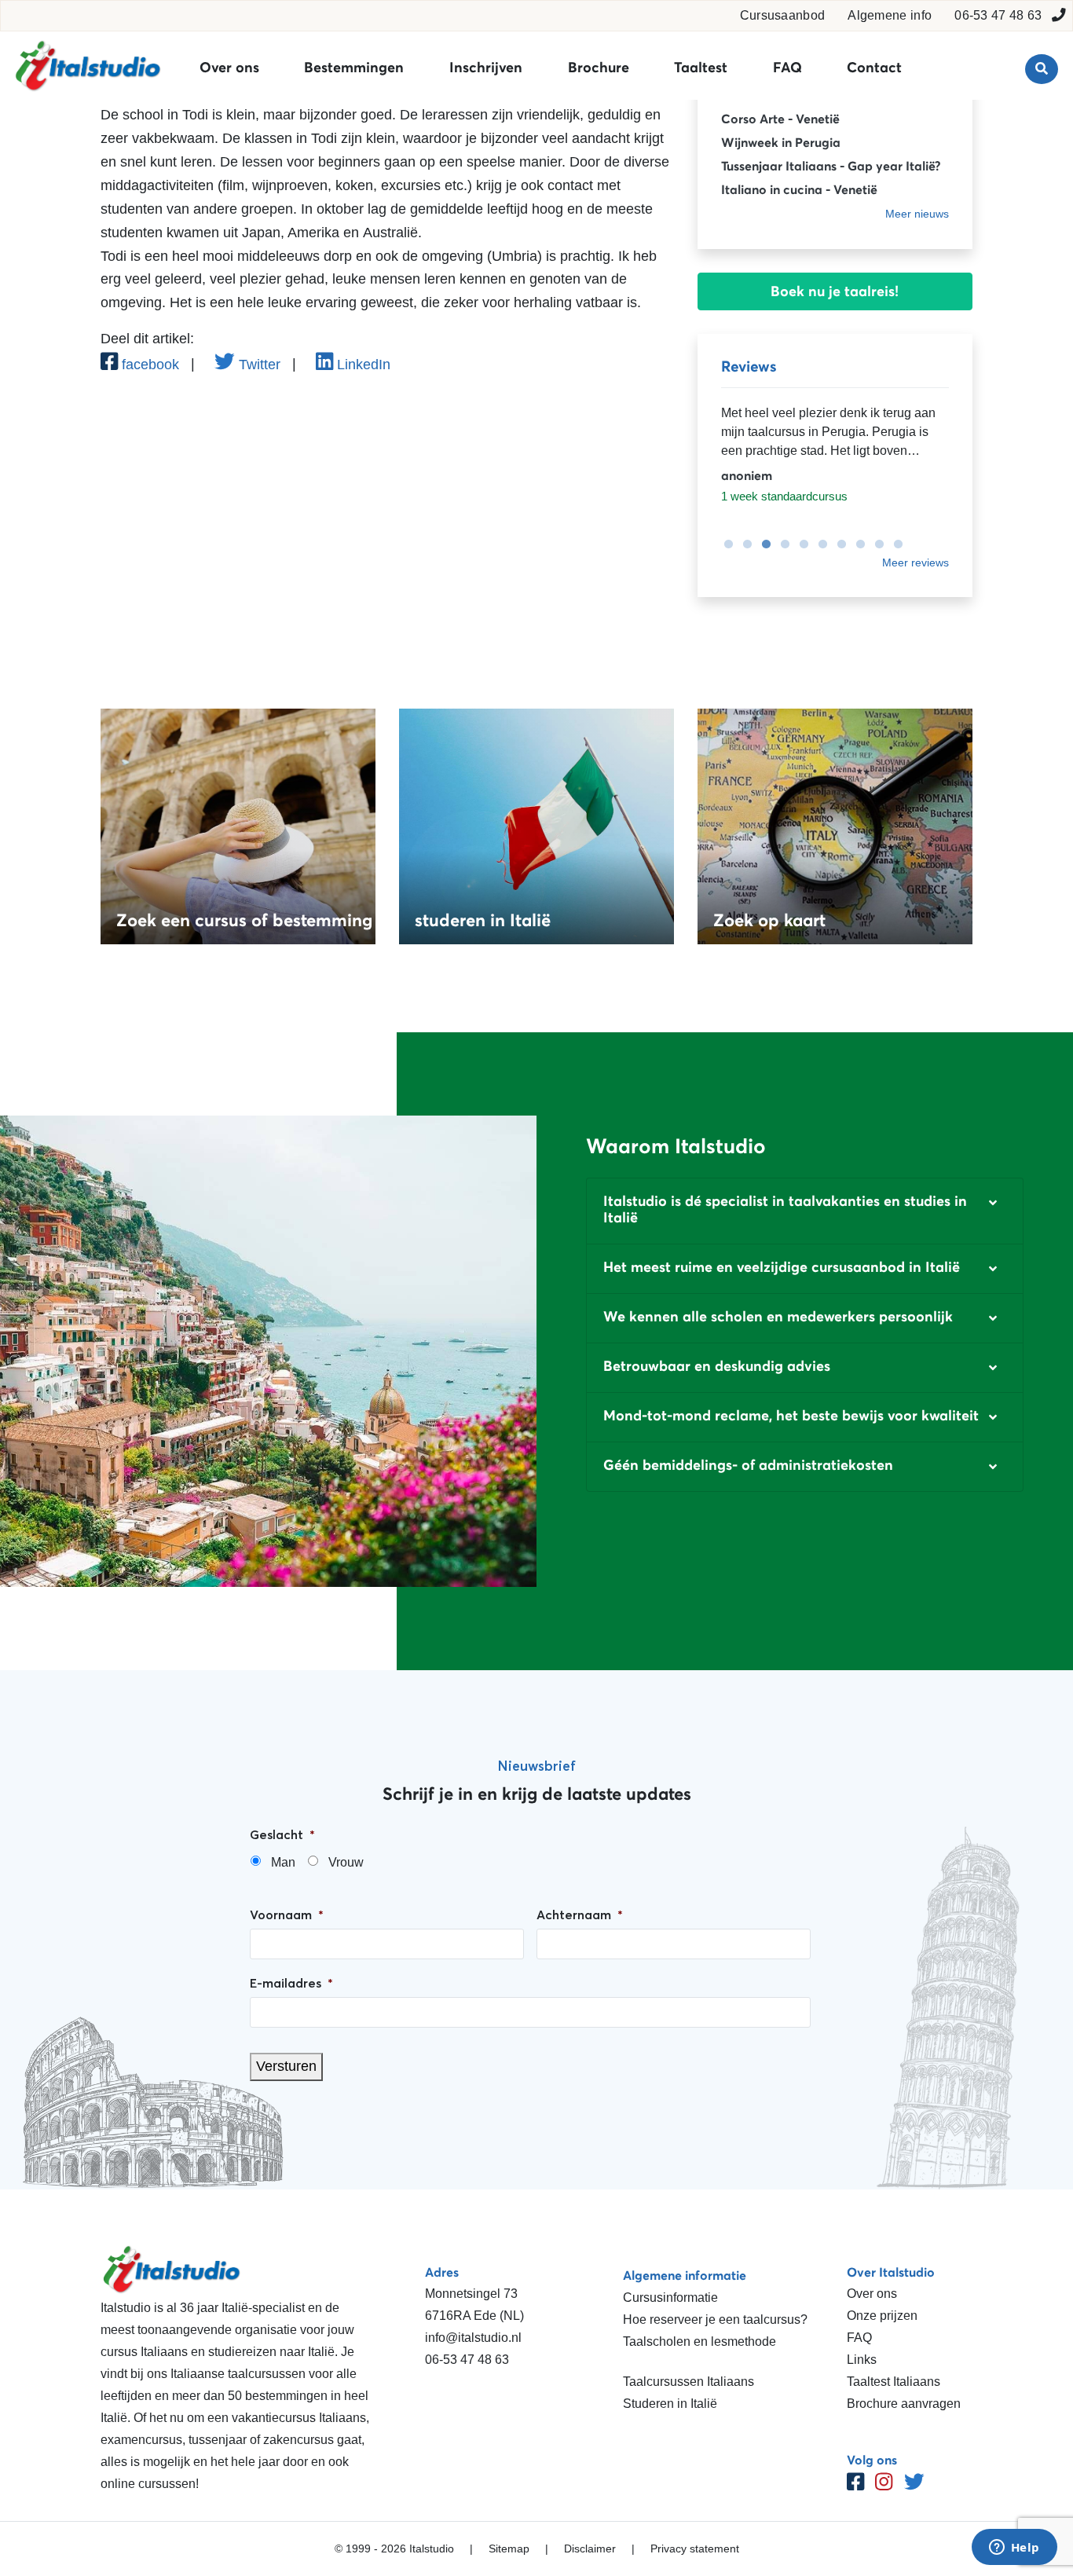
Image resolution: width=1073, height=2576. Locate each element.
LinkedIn (362, 365)
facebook (148, 365)
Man (283, 1862)
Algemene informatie (685, 2275)
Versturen (286, 2066)
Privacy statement (695, 2549)
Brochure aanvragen (904, 2404)
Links (862, 2360)
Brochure (599, 68)
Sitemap (509, 2549)
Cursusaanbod (783, 15)
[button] (805, 1211)
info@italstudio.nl (473, 2338)
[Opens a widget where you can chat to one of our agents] (1014, 2549)
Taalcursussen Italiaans (688, 2382)
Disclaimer (590, 2549)
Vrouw (346, 1862)
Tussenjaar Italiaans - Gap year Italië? (831, 166)
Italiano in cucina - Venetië (799, 189)
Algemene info (890, 15)
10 (894, 544)
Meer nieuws (917, 214)
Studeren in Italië (670, 2404)
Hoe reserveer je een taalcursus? (715, 2319)
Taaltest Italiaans (894, 2382)
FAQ (787, 68)
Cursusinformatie (670, 2298)
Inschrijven (486, 68)
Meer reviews (916, 562)
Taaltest (701, 68)
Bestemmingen (354, 68)
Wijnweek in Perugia (781, 142)
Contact (874, 68)
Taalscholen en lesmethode (699, 2341)
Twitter (258, 365)
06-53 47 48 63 (998, 15)
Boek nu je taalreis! (835, 291)
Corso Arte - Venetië (780, 119)
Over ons (229, 68)
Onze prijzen (882, 2316)
